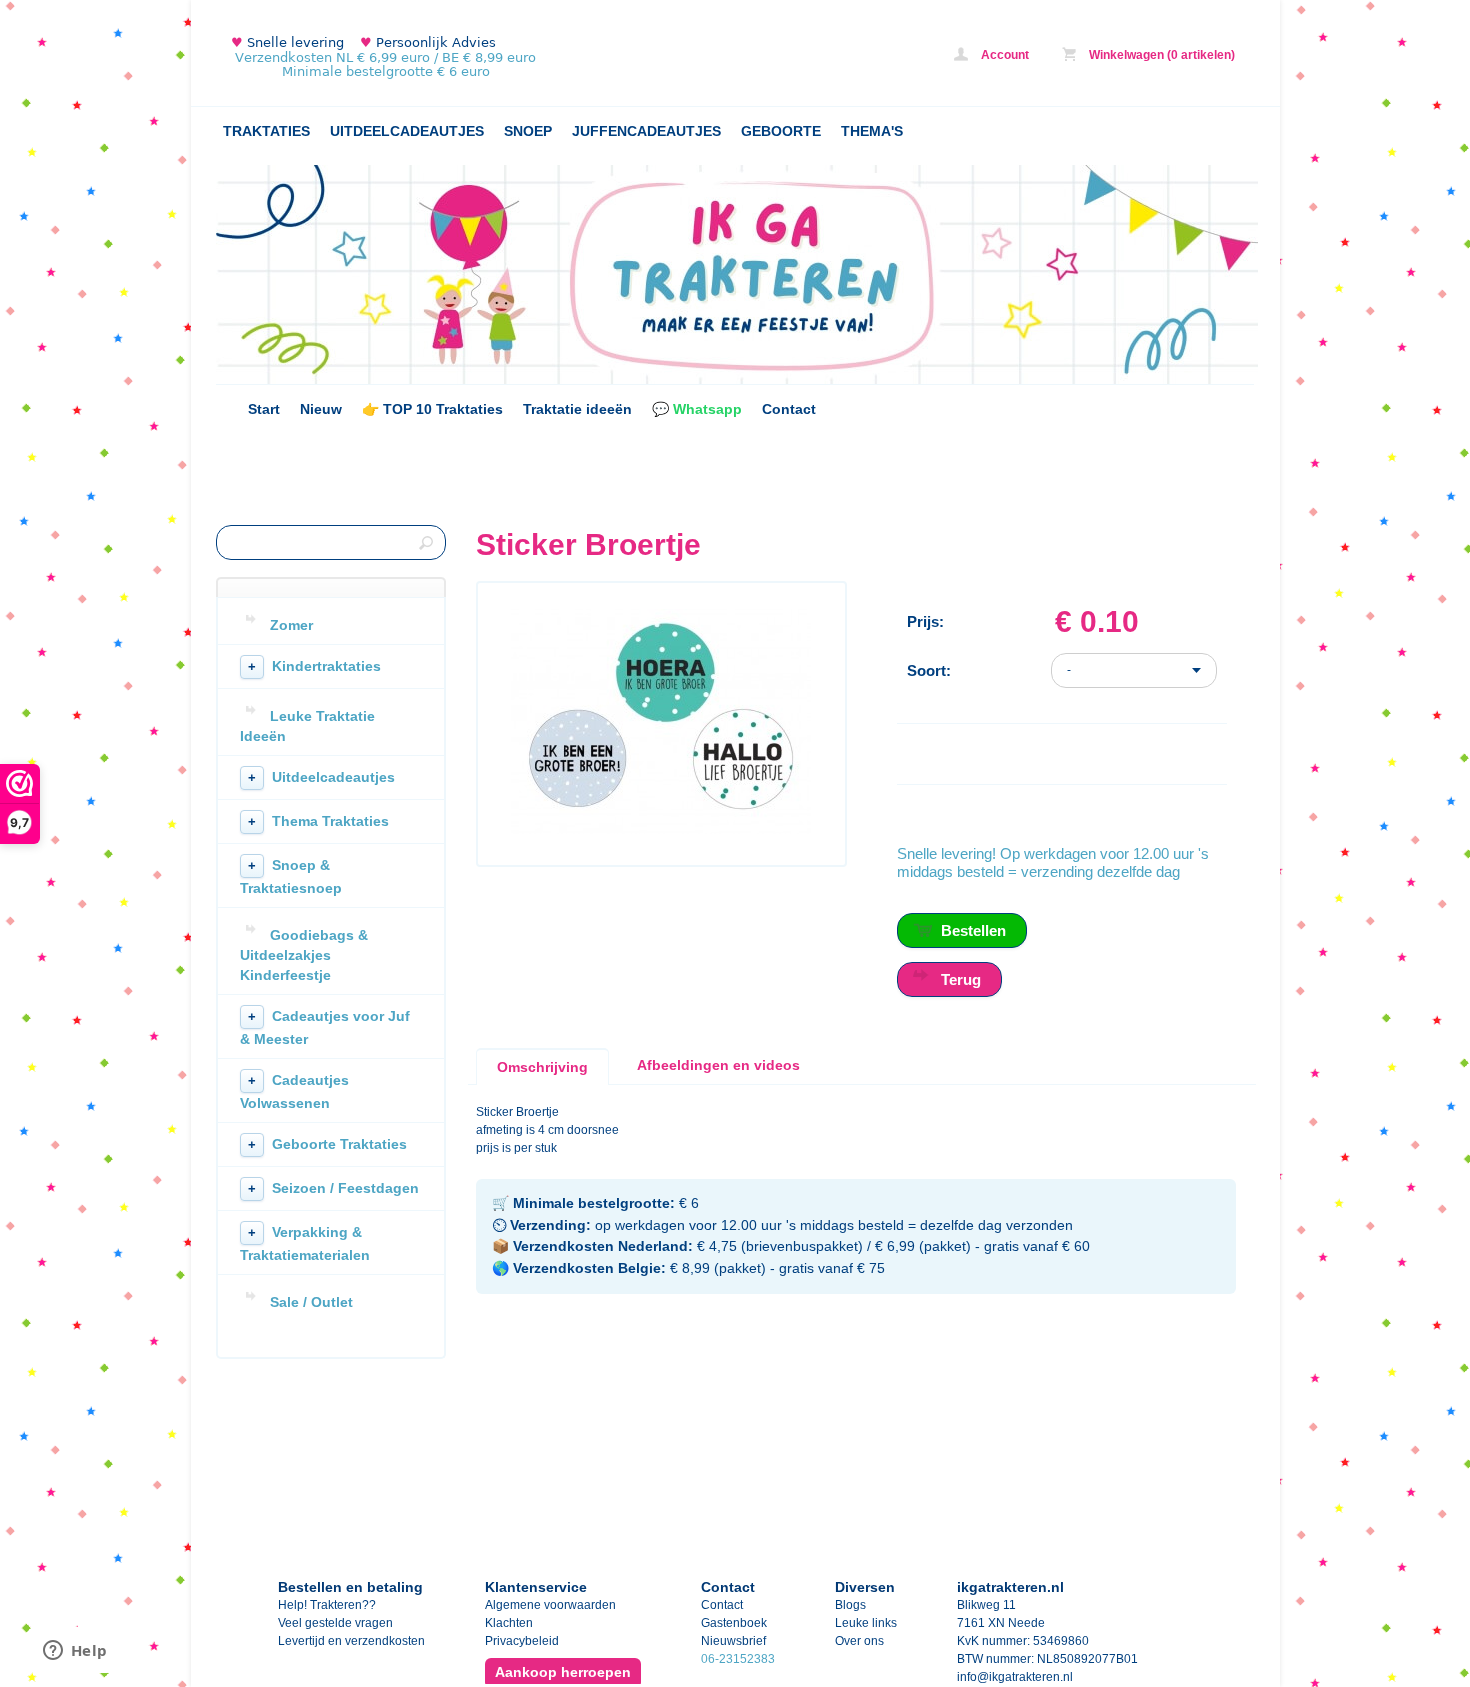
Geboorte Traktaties (327, 1144)
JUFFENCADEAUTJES (646, 131)
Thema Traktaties (318, 821)
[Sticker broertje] (661, 830)
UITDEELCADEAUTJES (407, 131)
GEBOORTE (781, 131)
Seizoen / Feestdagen (333, 1188)
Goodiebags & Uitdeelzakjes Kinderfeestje (304, 955)
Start (264, 409)
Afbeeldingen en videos (718, 1065)
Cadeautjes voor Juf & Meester (325, 1027)
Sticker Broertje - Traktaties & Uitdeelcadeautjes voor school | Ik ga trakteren (481, 57)
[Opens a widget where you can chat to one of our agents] (75, 1652)
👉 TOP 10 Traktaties (432, 409)
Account (1003, 55)
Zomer (291, 625)
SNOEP (528, 131)
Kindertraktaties (314, 666)
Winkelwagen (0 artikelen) (1160, 55)
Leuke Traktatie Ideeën (307, 726)
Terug (961, 979)
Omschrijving (542, 1067)
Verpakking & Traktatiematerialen (305, 1243)
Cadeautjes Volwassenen (294, 1091)
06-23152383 (738, 1659)
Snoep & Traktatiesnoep (291, 876)
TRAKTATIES (266, 131)
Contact (789, 409)
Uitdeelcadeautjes (321, 777)
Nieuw (321, 409)
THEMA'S (872, 131)
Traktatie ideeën (577, 409)
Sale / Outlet (311, 1302)
